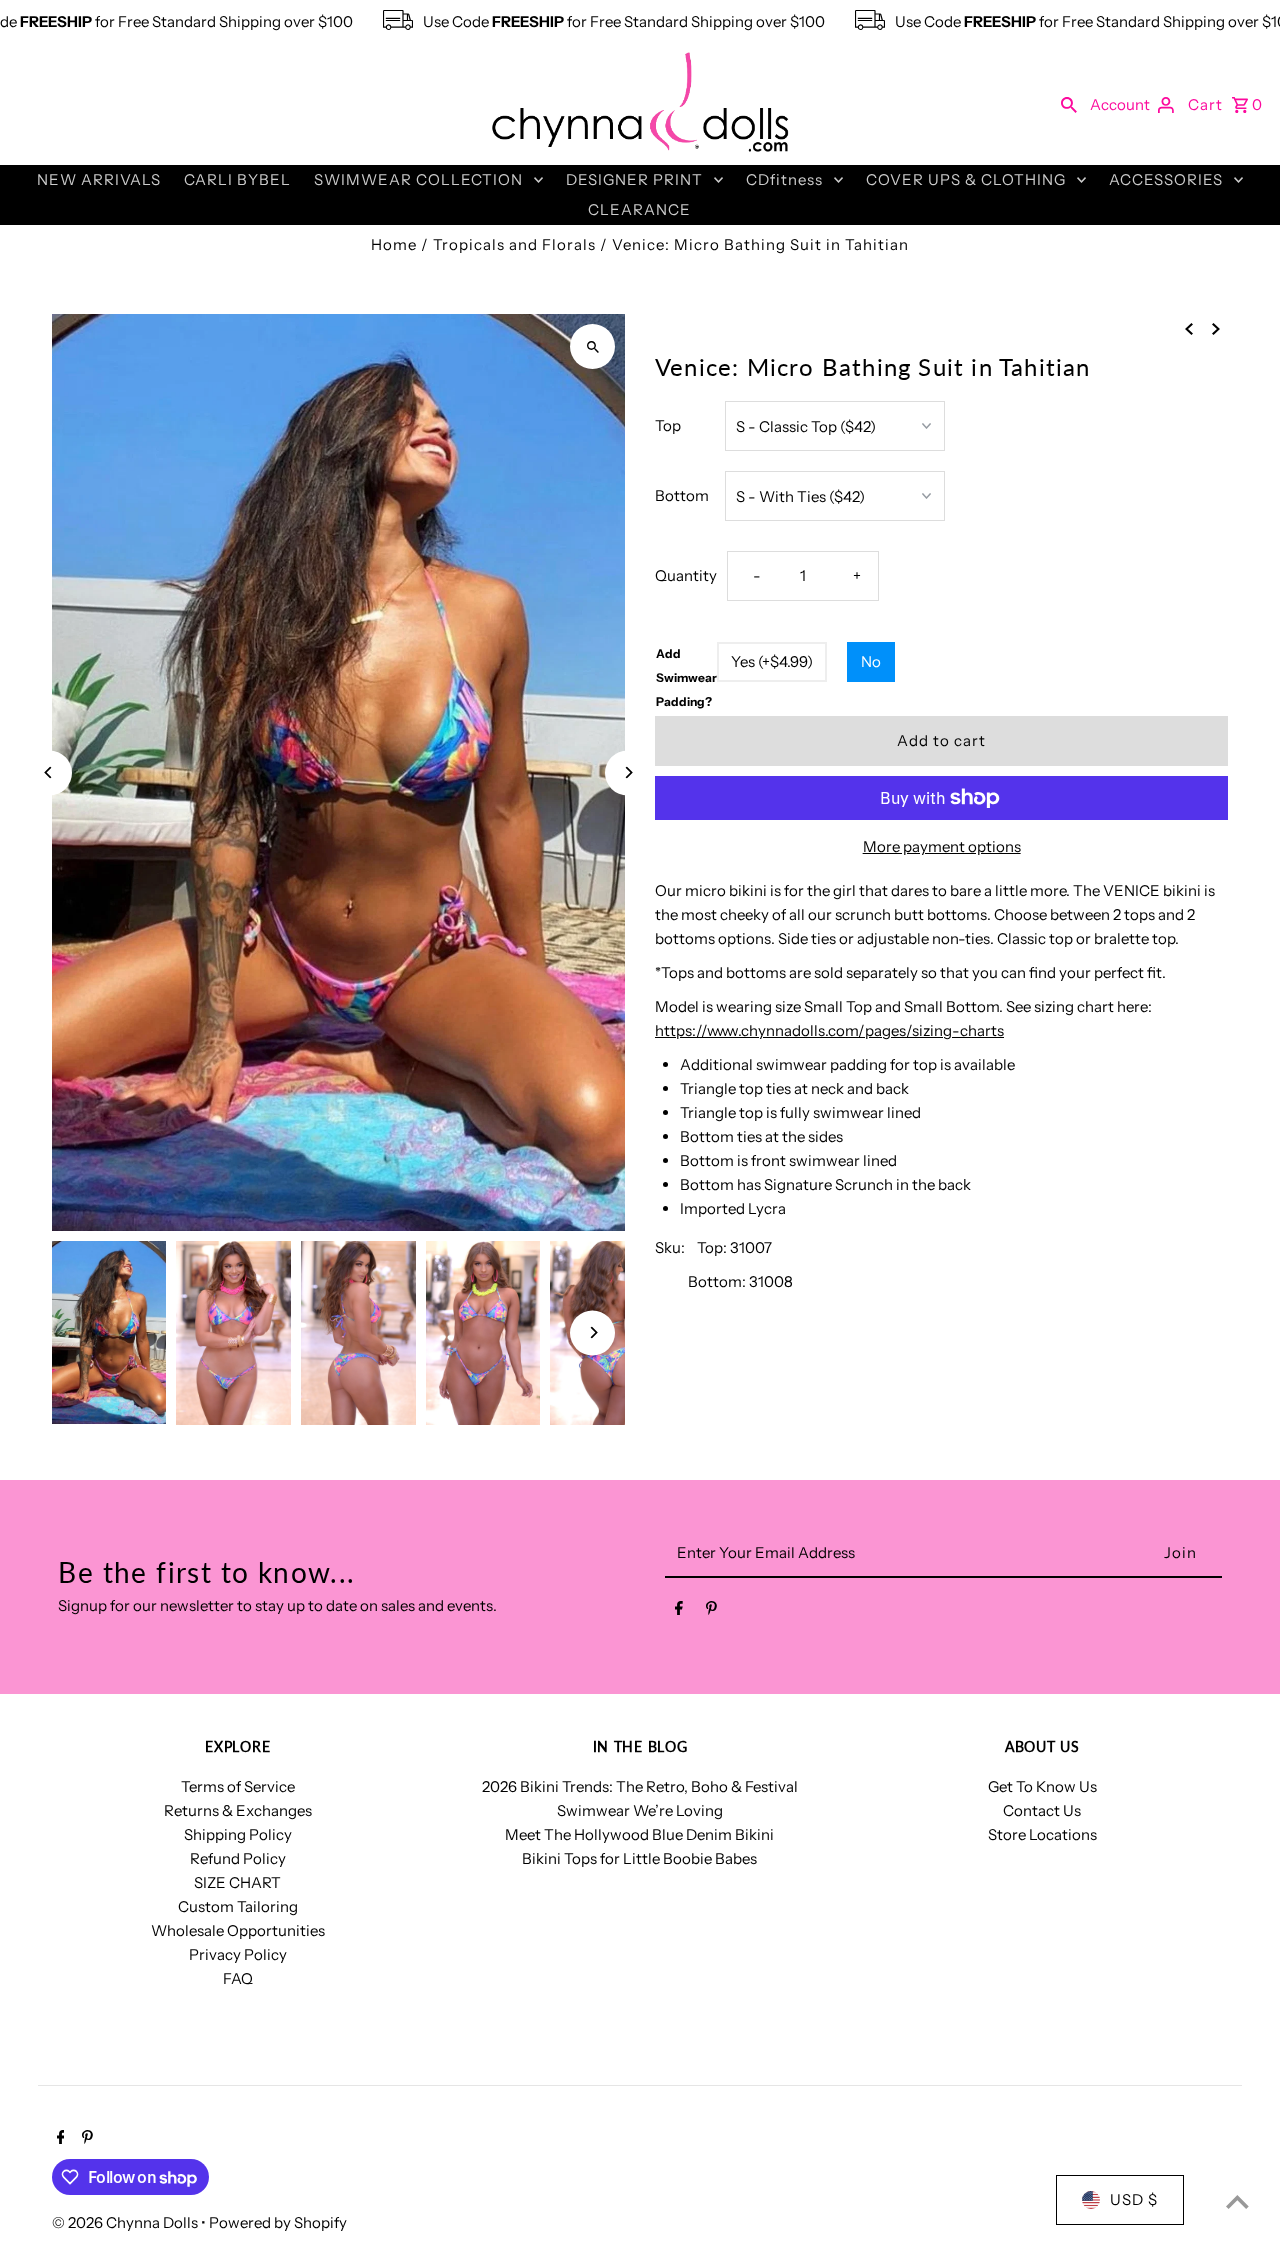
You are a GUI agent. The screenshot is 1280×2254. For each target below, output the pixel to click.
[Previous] (49, 772)
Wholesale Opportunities (238, 1930)
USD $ (1134, 2199)
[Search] (1069, 104)
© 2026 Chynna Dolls (126, 2222)
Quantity (686, 575)
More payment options (942, 846)
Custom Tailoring (238, 1906)
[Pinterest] (711, 1612)
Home (394, 244)
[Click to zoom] (592, 346)
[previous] (1189, 328)
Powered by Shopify (278, 2222)
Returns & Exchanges (238, 1810)
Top (668, 425)
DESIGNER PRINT (634, 179)
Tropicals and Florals (514, 244)
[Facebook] (679, 1612)
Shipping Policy (238, 1834)
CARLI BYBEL (237, 179)
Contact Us (1042, 1810)
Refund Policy (238, 1858)
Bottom (682, 495)
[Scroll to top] (1237, 2201)
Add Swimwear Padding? (686, 677)
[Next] (627, 772)
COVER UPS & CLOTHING (966, 179)
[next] (1216, 328)
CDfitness (784, 179)
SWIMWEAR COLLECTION (418, 179)
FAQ (238, 1978)
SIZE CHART (237, 1882)
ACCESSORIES (1166, 179)
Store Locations (1042, 1834)
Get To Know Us (1042, 1786)
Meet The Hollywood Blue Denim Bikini (639, 1834)
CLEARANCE (639, 209)
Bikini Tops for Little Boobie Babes (639, 1858)
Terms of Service (238, 1786)
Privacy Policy (238, 1954)
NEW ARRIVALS (99, 179)
